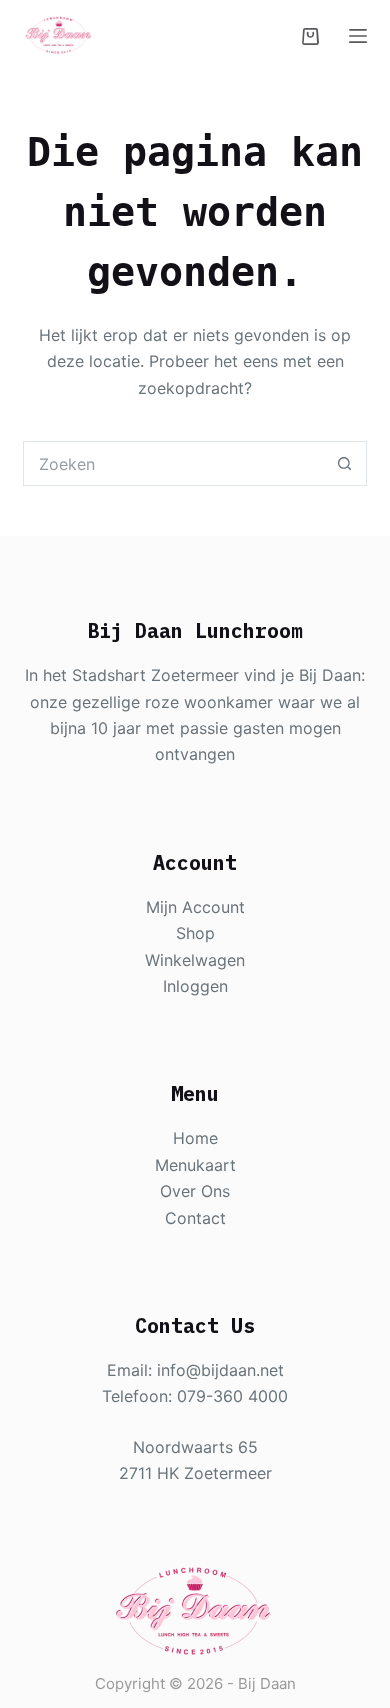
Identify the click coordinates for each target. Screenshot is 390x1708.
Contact (195, 1218)
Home (195, 1138)
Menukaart (195, 1165)
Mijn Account (195, 907)
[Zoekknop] (344, 463)
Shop (195, 933)
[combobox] (173, 463)
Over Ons (195, 1191)
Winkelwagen (195, 960)
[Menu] (358, 36)
